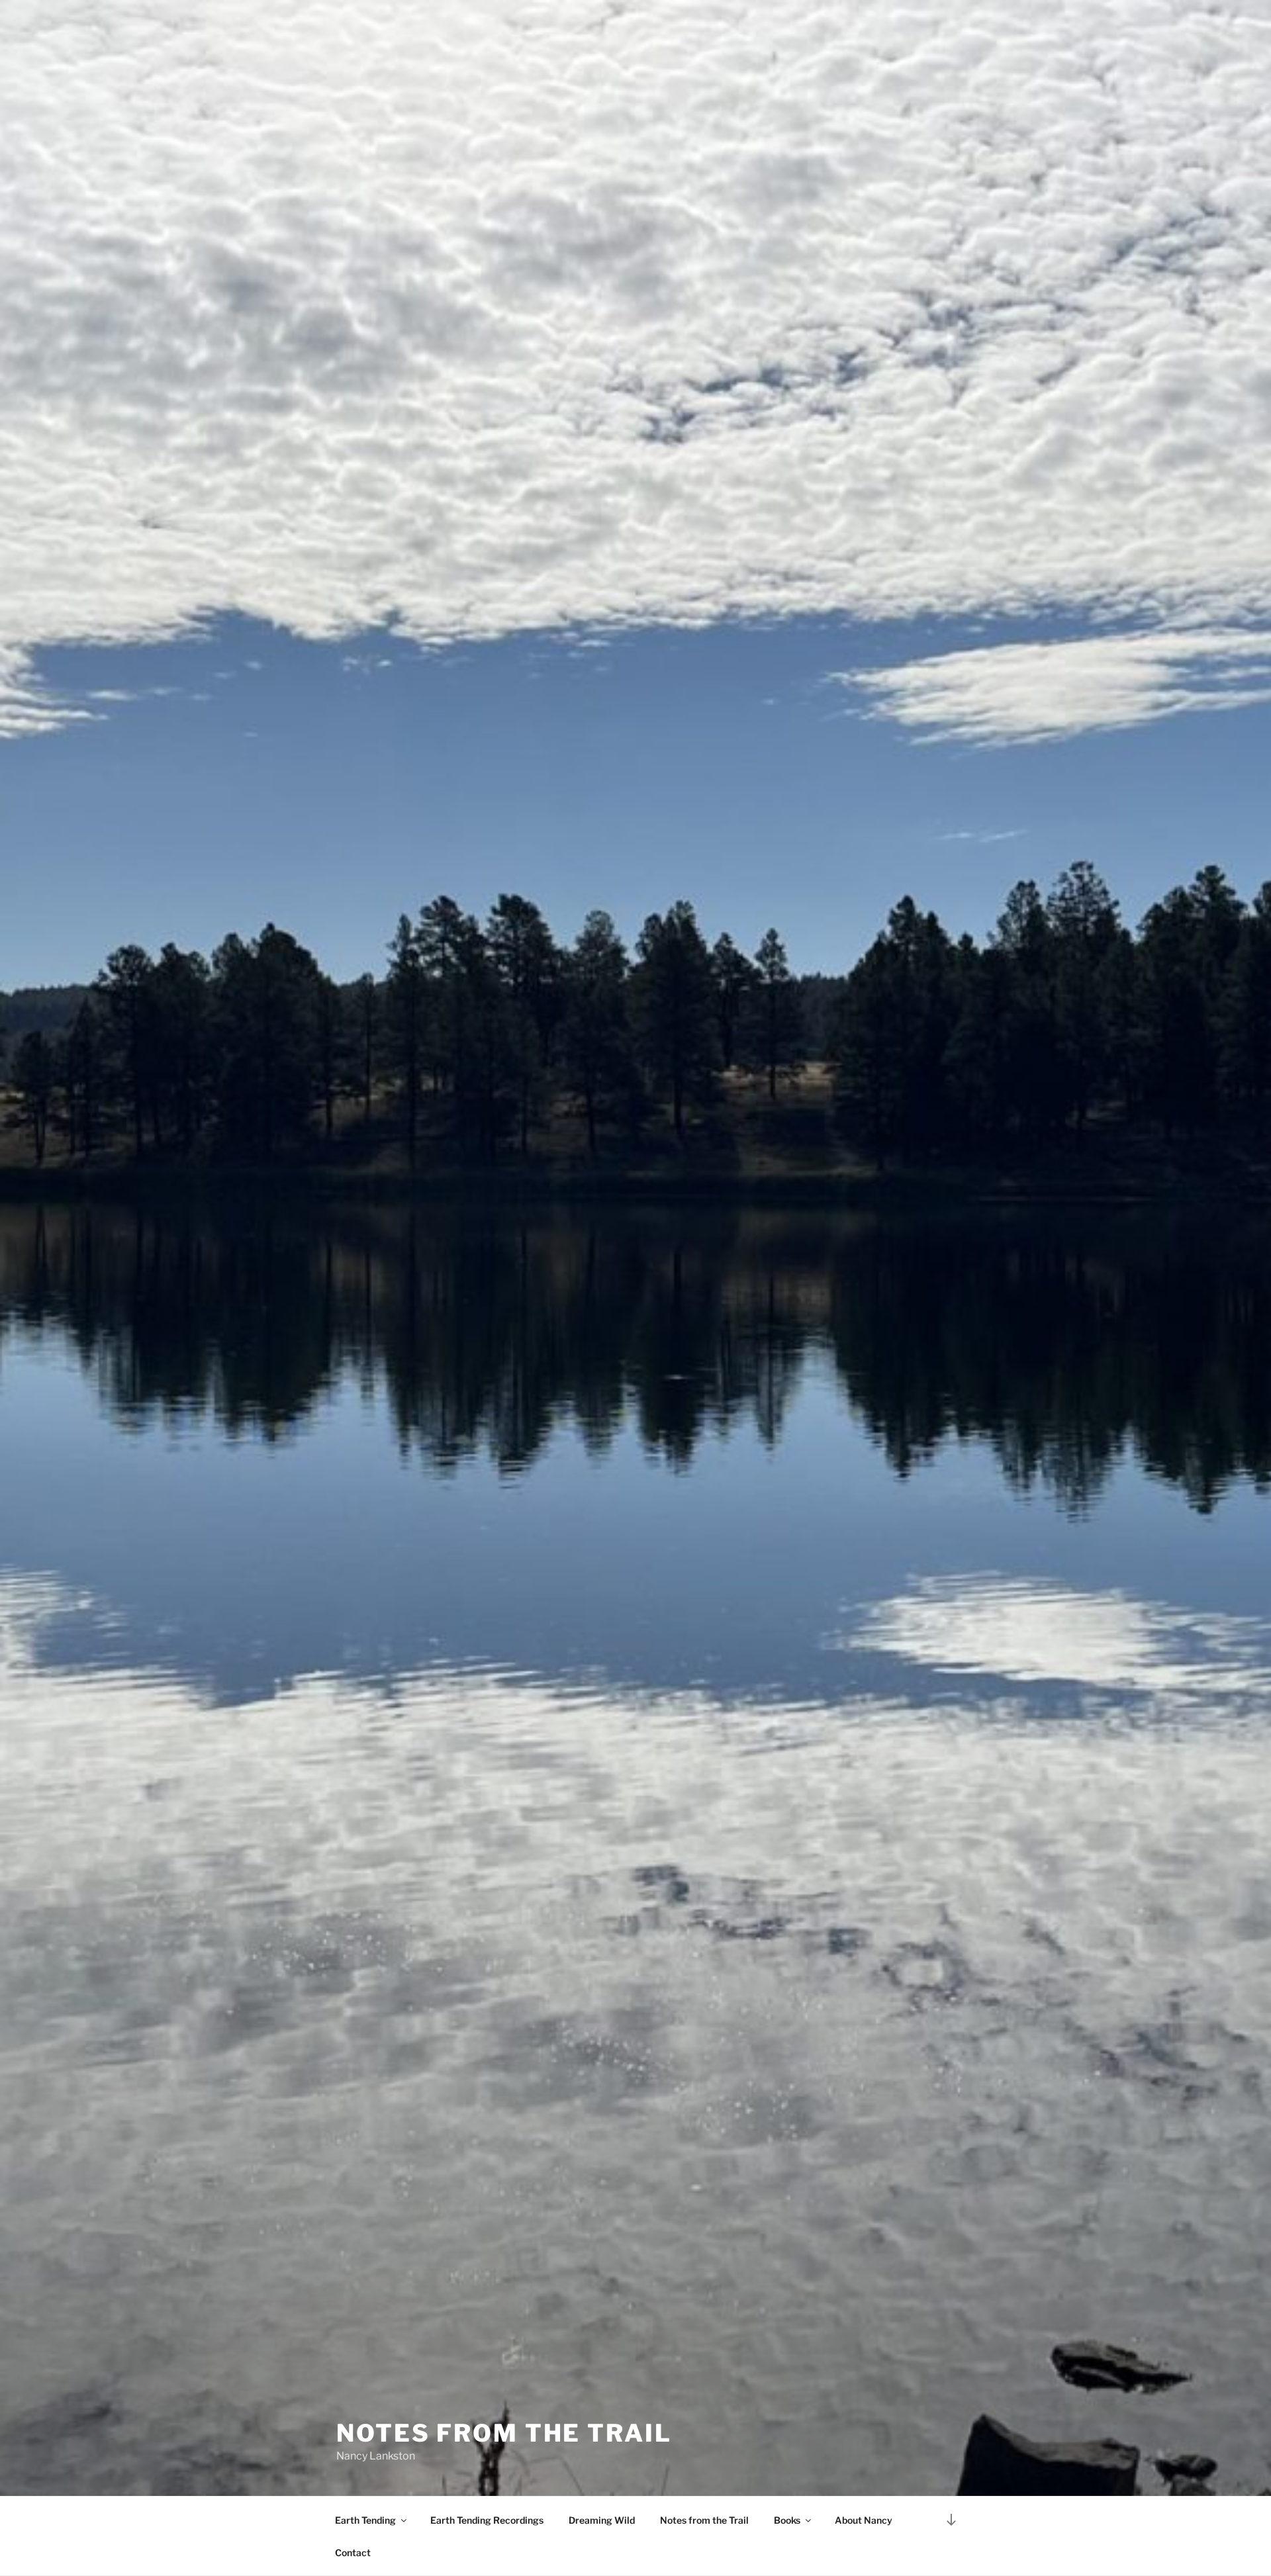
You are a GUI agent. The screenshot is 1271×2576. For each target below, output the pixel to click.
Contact (353, 2553)
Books (787, 2520)
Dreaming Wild (602, 2520)
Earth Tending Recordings (487, 2520)
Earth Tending (365, 2520)
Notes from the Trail (704, 2520)
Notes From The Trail (504, 2433)
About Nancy (864, 2520)
